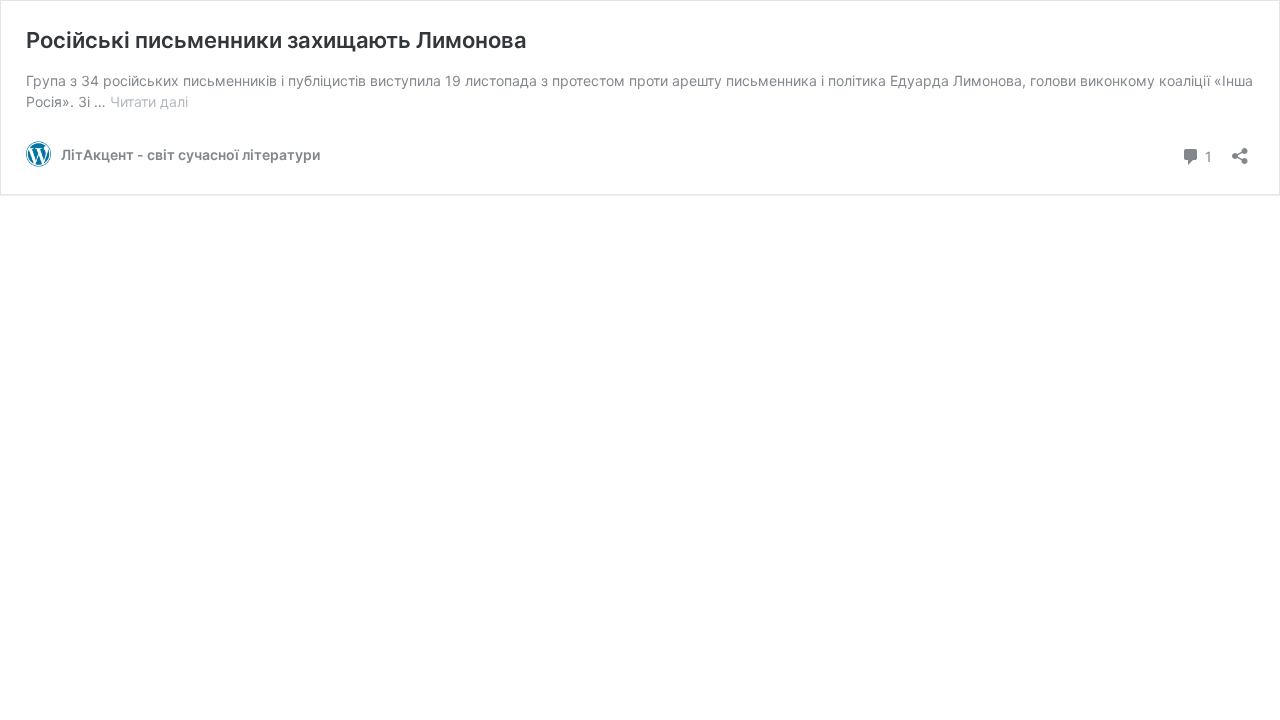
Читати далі (149, 101)
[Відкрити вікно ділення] (1240, 149)
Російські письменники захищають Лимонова (276, 40)
